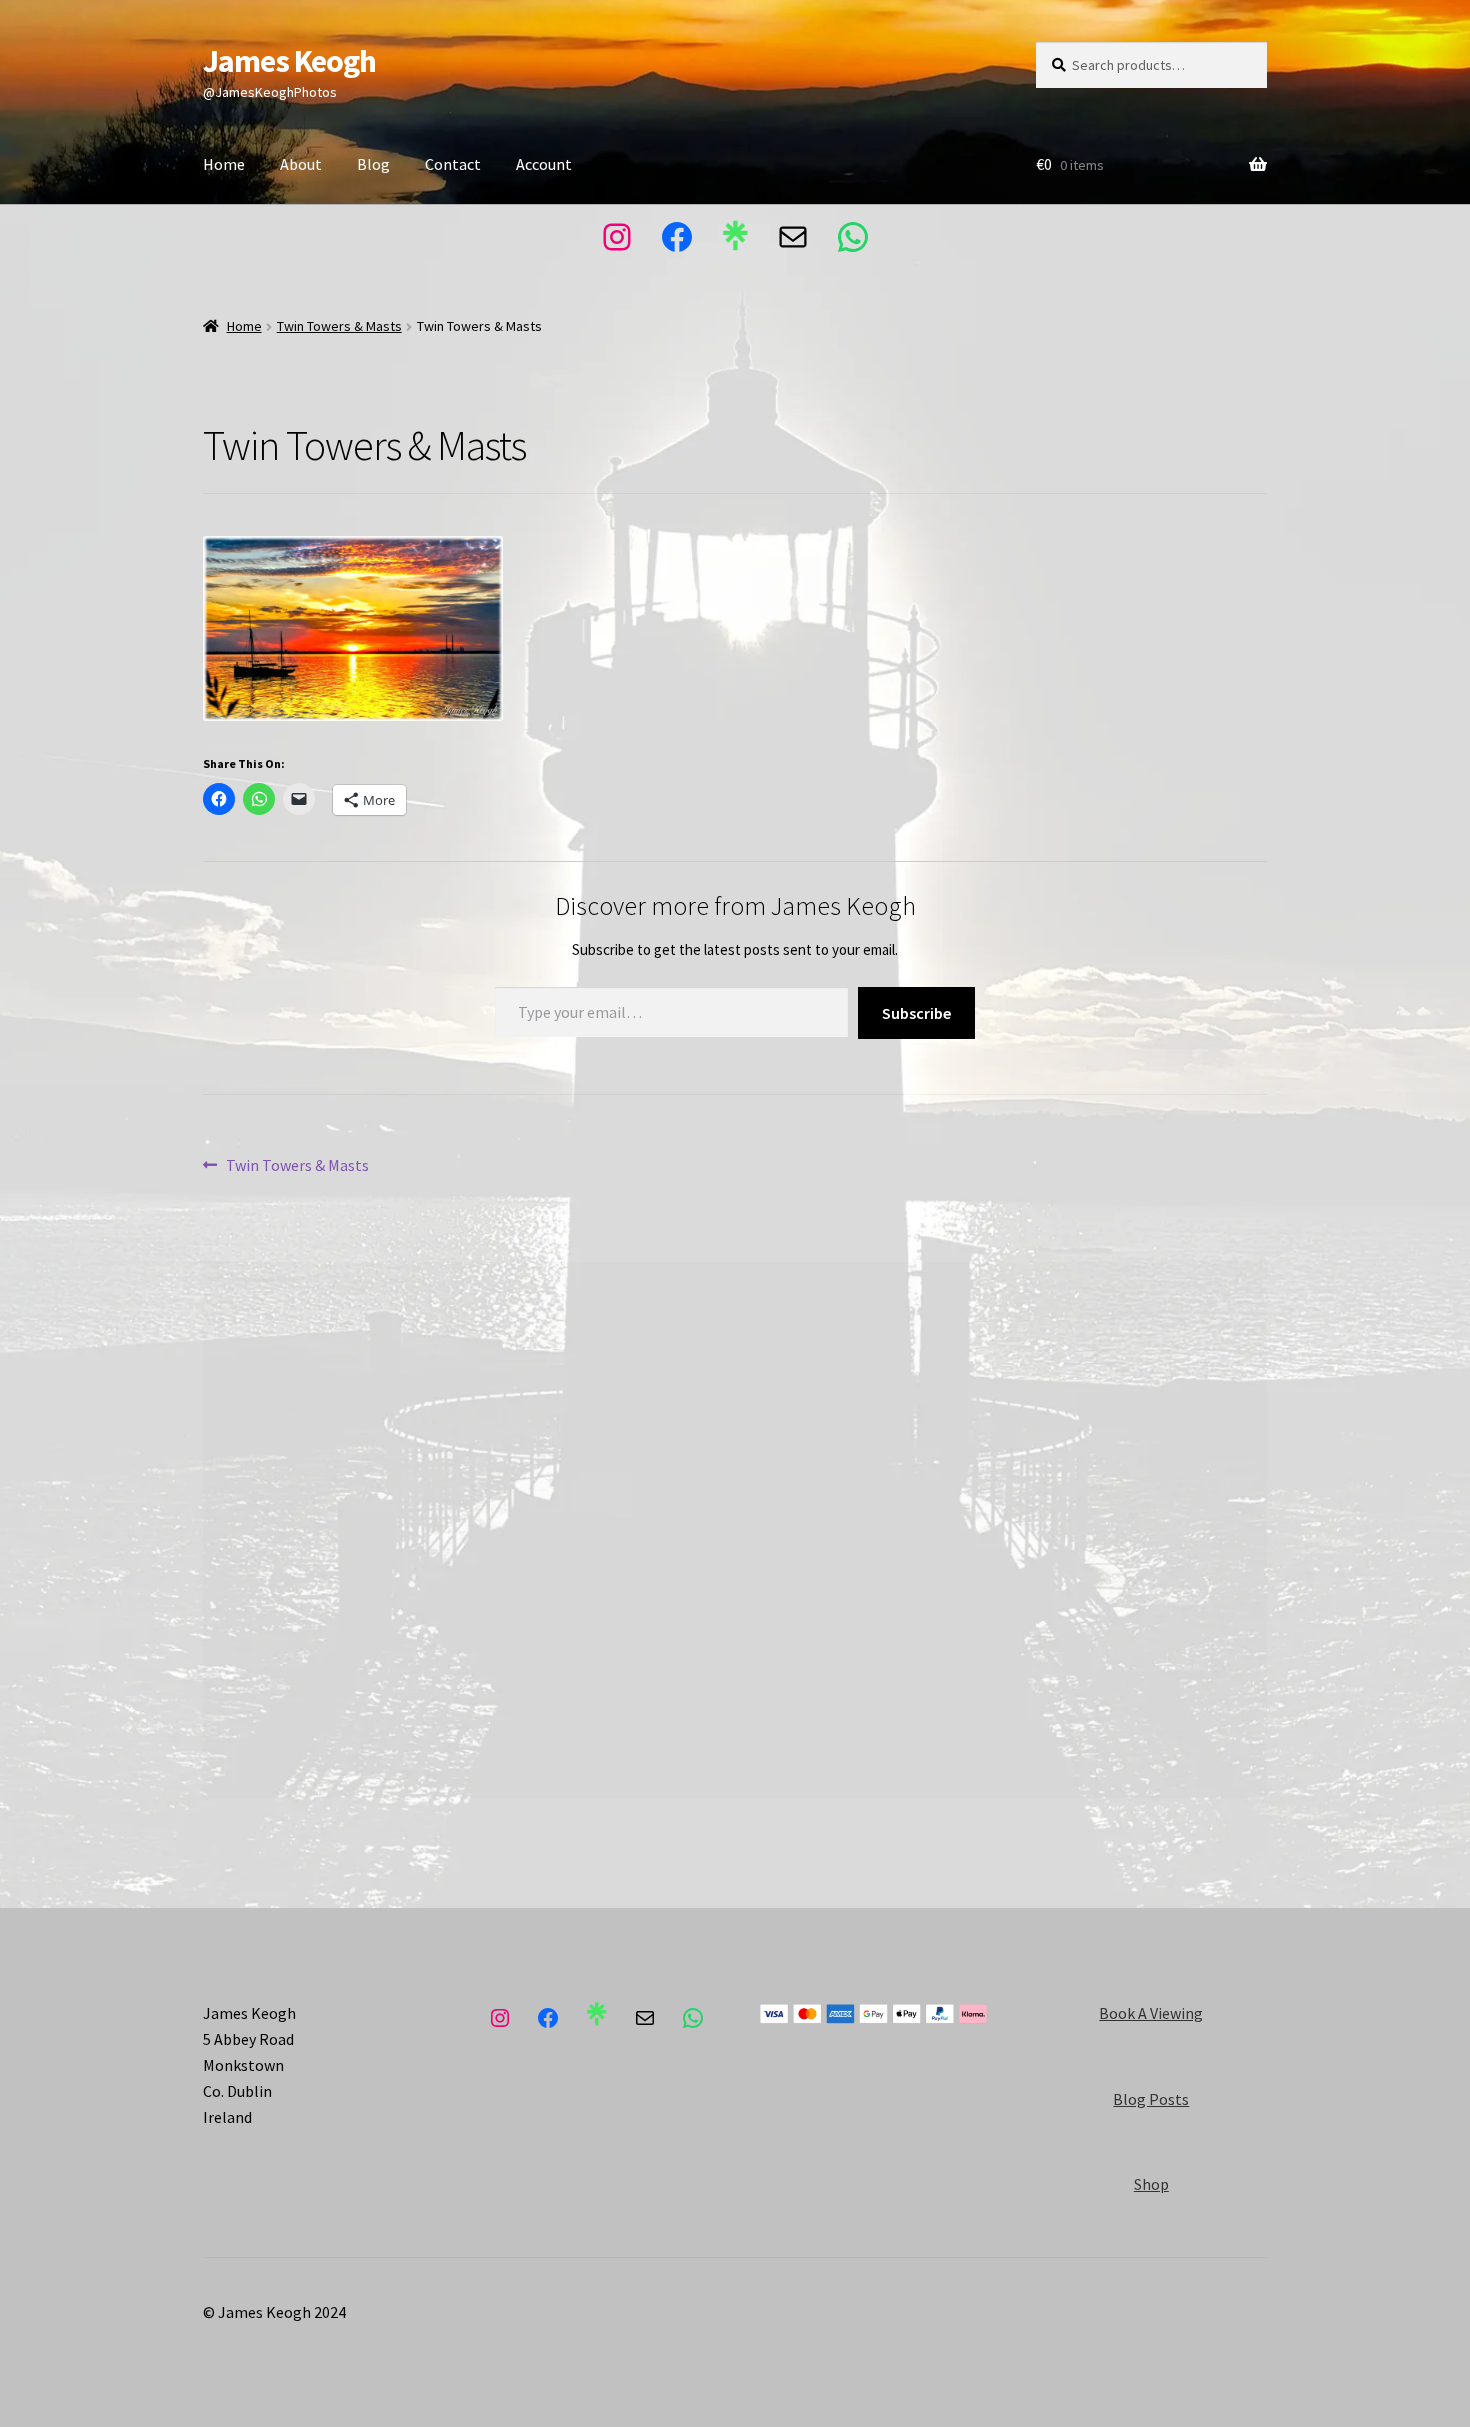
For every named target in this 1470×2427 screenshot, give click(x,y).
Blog (373, 164)
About (301, 164)
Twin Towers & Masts (339, 326)
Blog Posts (1151, 2099)
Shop (1151, 2184)
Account (544, 164)
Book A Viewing (1151, 2013)
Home (224, 164)
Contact (453, 164)
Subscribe (916, 1013)
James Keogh (289, 61)
